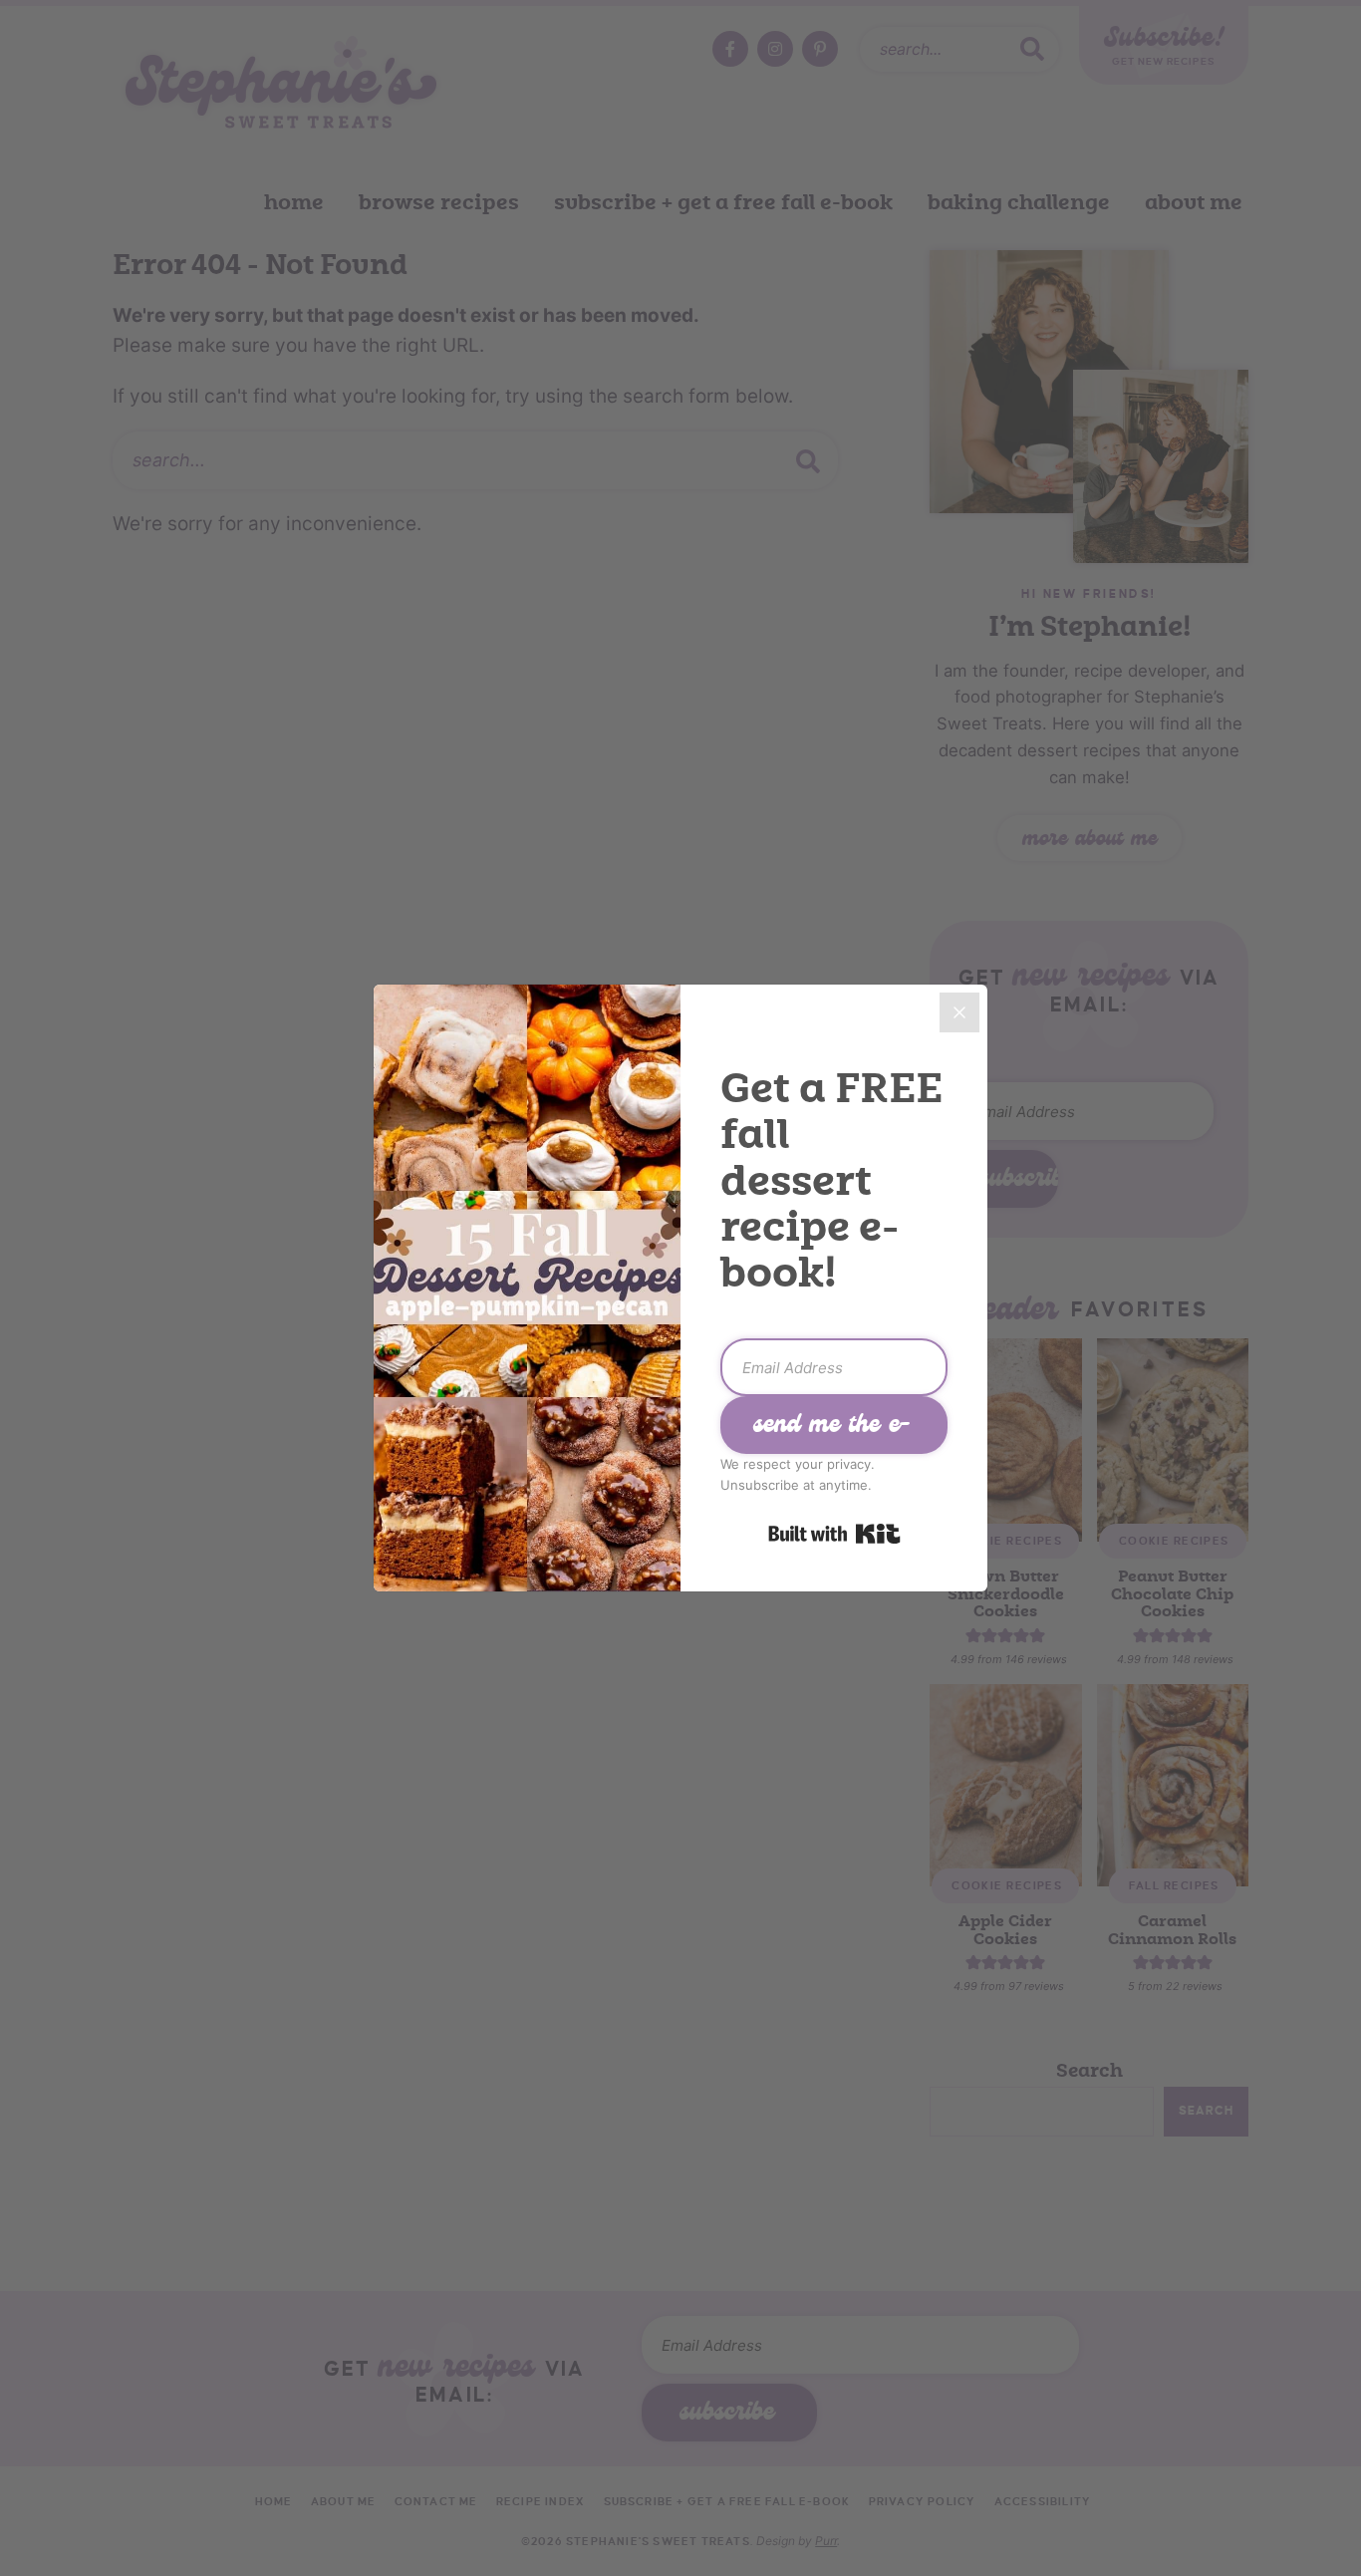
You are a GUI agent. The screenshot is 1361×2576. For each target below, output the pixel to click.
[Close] (959, 1012)
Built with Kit (834, 1534)
